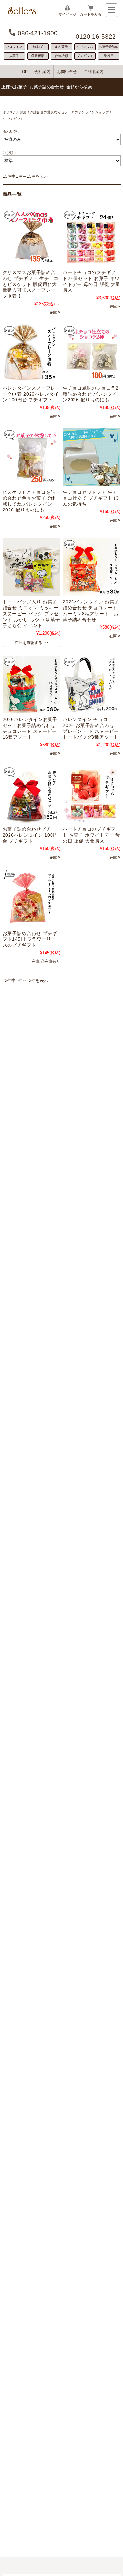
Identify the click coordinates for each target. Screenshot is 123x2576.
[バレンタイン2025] (92, 567)
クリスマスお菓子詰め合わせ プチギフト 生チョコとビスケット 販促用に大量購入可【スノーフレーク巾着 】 (31, 284)
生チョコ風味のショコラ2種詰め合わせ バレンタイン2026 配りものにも (91, 394)
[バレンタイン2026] (92, 353)
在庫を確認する (29, 643)
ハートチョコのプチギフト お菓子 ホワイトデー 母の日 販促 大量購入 (92, 835)
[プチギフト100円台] (92, 237)
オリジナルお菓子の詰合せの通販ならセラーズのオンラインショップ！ (58, 112)
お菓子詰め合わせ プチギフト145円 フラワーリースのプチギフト (30, 939)
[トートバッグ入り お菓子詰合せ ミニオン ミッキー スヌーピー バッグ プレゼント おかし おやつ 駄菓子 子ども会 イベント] (31, 567)
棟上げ (38, 47)
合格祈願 (61, 56)
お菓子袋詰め (109, 47)
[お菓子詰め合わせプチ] (31, 794)
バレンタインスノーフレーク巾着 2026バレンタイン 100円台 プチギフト (31, 394)
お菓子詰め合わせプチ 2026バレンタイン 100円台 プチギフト (30, 835)
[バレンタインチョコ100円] (31, 353)
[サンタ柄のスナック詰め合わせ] (31, 237)
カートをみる (91, 14)
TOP (24, 72)
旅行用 (109, 56)
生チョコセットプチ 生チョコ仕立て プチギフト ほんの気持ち (91, 498)
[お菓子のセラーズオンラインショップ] (22, 13)
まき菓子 (61, 47)
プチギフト (85, 56)
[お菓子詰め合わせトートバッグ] (92, 684)
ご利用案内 (93, 72)
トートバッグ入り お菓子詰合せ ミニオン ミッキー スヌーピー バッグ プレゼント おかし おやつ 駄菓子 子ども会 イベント (31, 614)
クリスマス (85, 47)
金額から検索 (79, 87)
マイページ (67, 14)
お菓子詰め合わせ (47, 87)
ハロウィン (14, 47)
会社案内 (42, 72)
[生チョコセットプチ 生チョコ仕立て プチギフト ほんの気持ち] (92, 457)
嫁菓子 (14, 56)
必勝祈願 (38, 56)
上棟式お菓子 (14, 87)
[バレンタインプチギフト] (31, 457)
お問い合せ (67, 72)
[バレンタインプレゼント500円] (31, 684)
